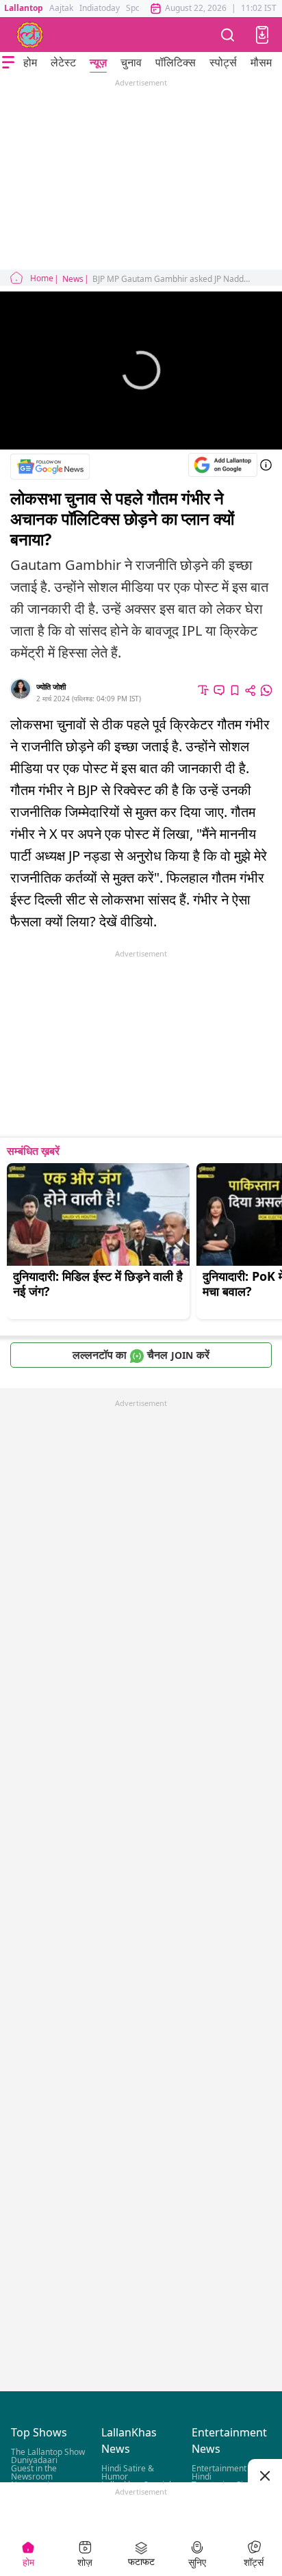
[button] (262, 35)
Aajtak (61, 8)
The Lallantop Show (48, 2452)
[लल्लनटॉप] (30, 35)
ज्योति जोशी (51, 687)
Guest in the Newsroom (34, 2472)
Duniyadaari (34, 2460)
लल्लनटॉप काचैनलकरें (141, 1355)
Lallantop (24, 8)
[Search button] (228, 35)
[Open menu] (8, 62)
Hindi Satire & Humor (128, 2472)
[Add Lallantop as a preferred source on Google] (223, 465)
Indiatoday (100, 8)
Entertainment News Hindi (231, 2472)
